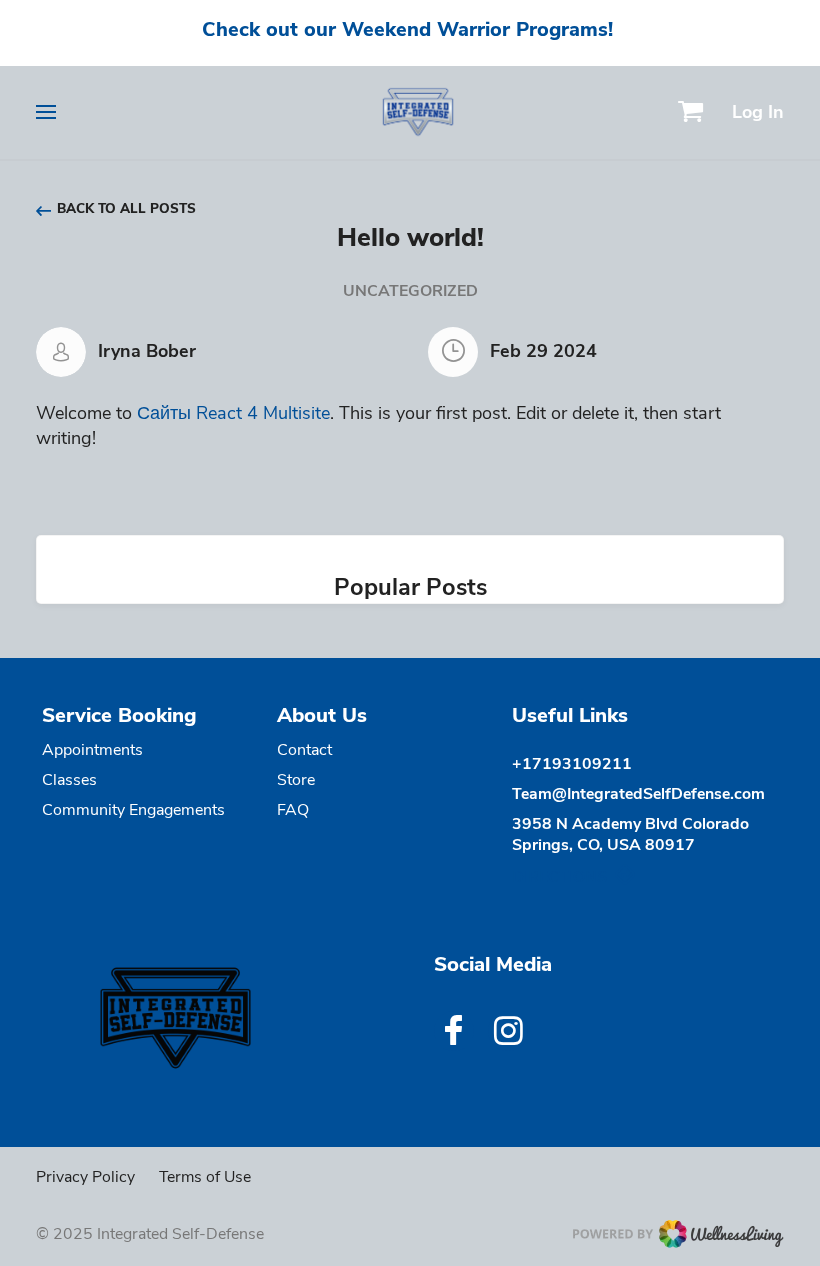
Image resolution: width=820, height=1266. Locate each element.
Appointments (92, 750)
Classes (69, 780)
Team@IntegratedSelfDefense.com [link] (638, 794)
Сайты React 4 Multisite (233, 413)
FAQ (293, 810)
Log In (758, 112)
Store (296, 780)
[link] (192, 1018)
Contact (304, 750)
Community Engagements (133, 810)
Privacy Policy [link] (85, 1177)
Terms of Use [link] (205, 1177)
